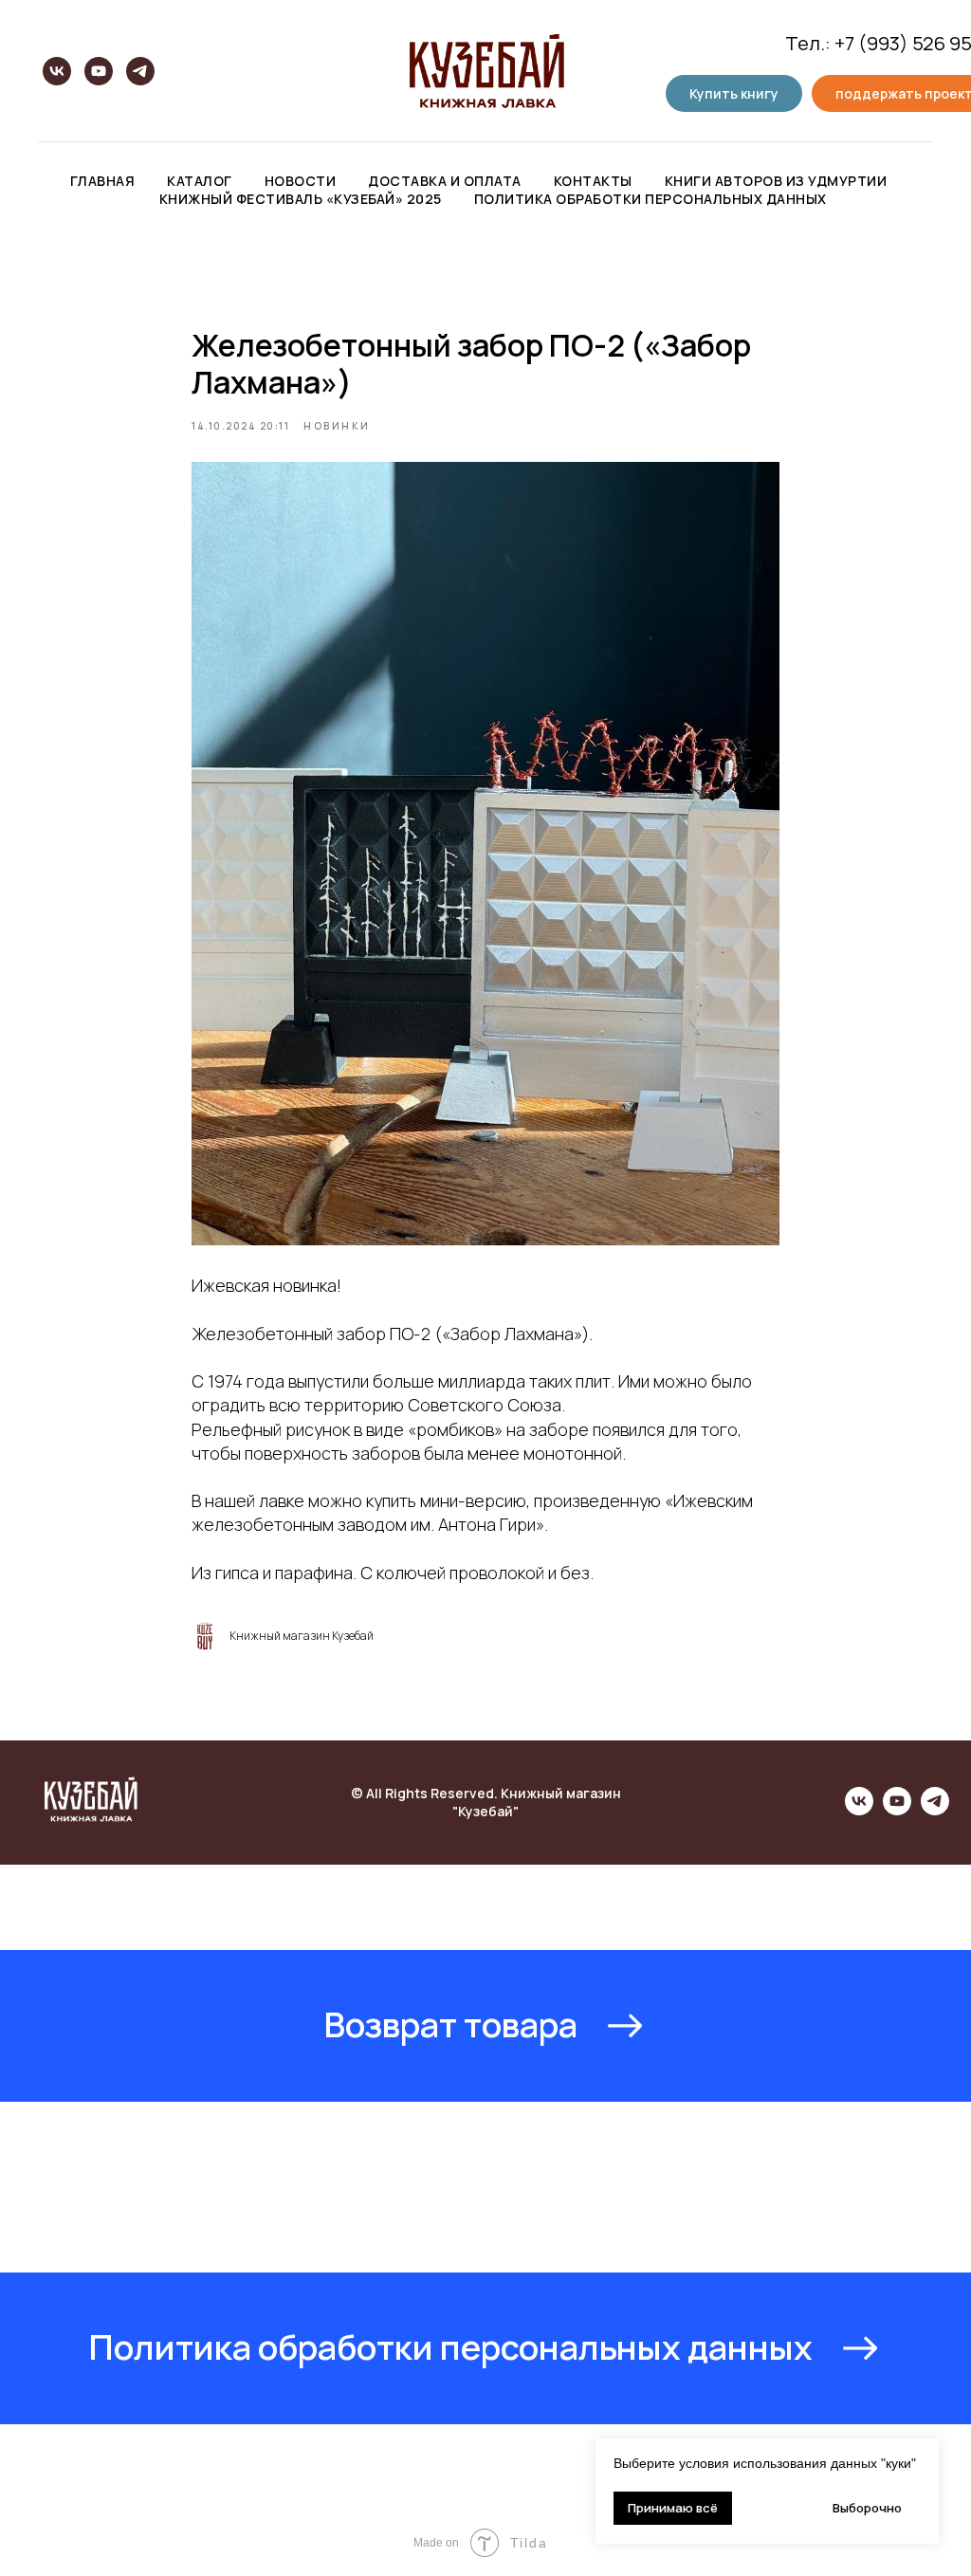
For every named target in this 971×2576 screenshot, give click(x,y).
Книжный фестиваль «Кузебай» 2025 (301, 199)
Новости (301, 181)
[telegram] (140, 71)
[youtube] (99, 71)
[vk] (57, 71)
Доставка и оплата (445, 181)
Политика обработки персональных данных (650, 199)
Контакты (593, 181)
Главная (103, 181)
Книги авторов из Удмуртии (776, 181)
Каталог (200, 181)
